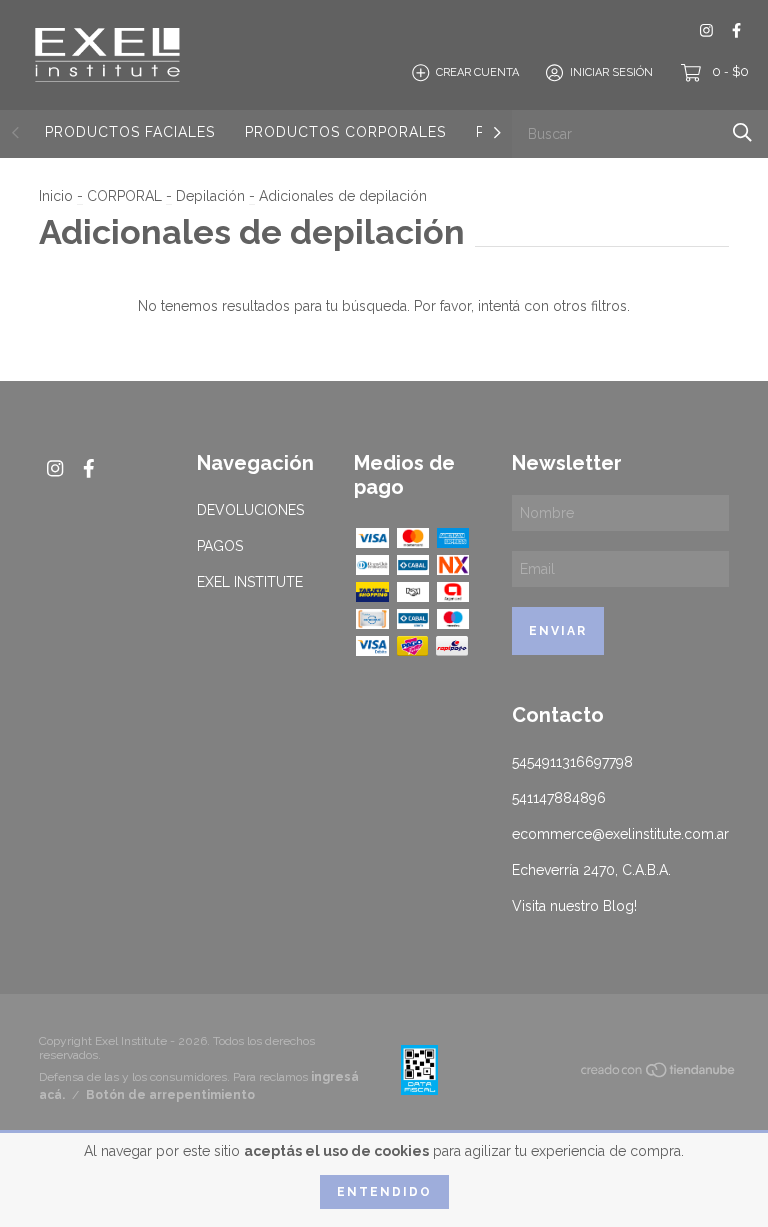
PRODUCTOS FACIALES (130, 132)
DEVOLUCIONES (250, 510)
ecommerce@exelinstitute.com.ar (620, 834)
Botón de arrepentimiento (170, 1095)
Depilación (210, 196)
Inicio (56, 196)
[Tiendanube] (659, 1074)
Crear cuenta (477, 72)
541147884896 (559, 798)
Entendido (384, 1192)
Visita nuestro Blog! (574, 906)
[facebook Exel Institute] (736, 30)
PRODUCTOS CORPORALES (345, 132)
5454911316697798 (572, 762)
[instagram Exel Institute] (706, 30)
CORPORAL (124, 196)
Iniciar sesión (611, 72)
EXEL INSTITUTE (250, 582)
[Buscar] (742, 132)
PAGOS (220, 546)
